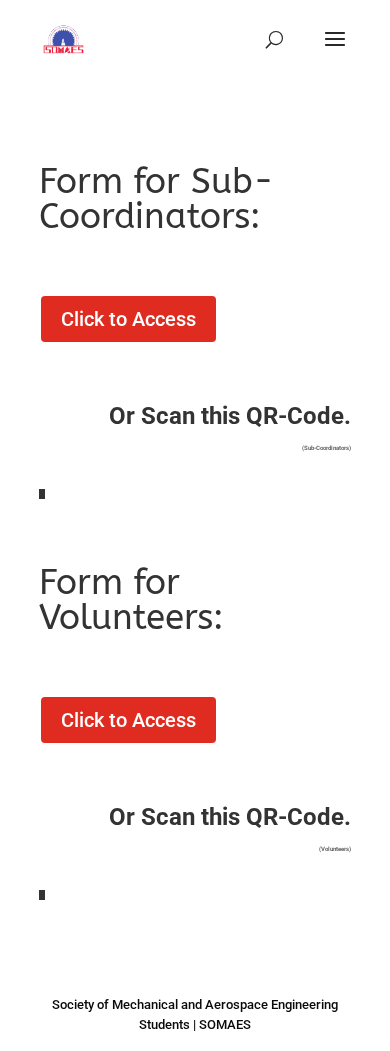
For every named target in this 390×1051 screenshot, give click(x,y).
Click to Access (128, 319)
